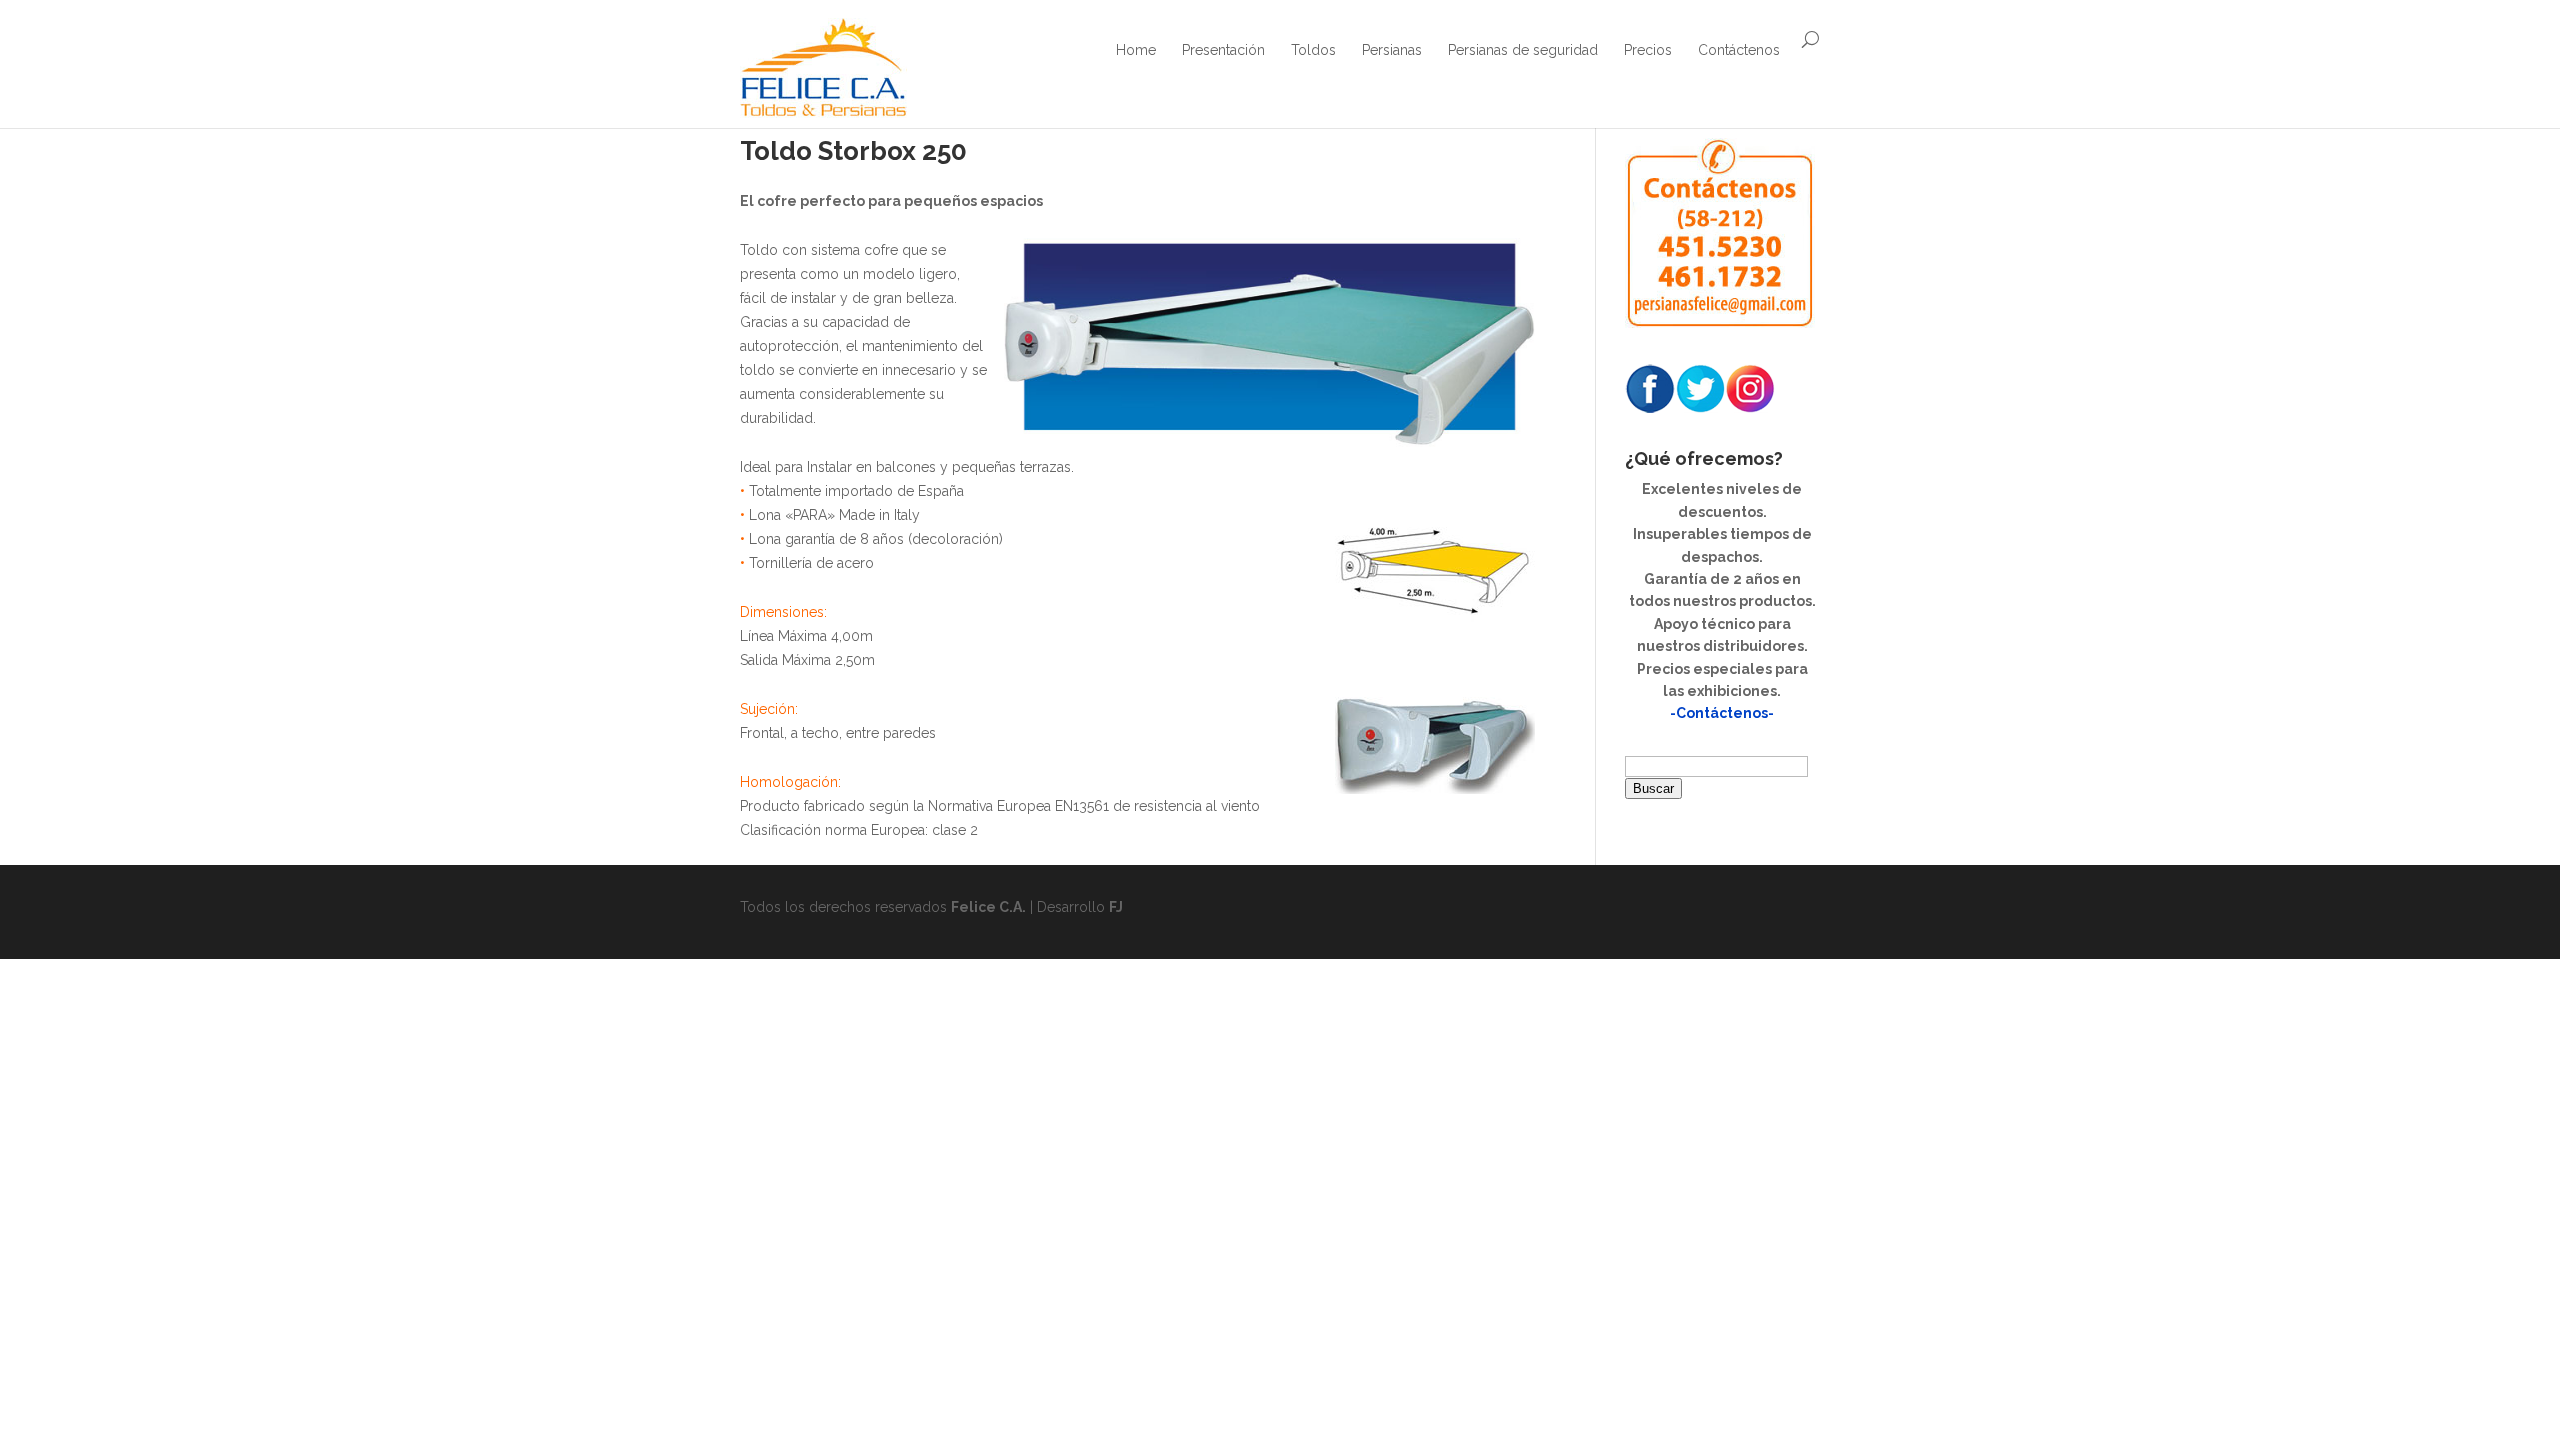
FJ (1116, 907)
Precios (1648, 50)
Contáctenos (1739, 50)
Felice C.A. (988, 907)
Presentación (1223, 50)
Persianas (1392, 50)
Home (1136, 50)
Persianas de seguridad (1523, 50)
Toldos (1313, 50)
